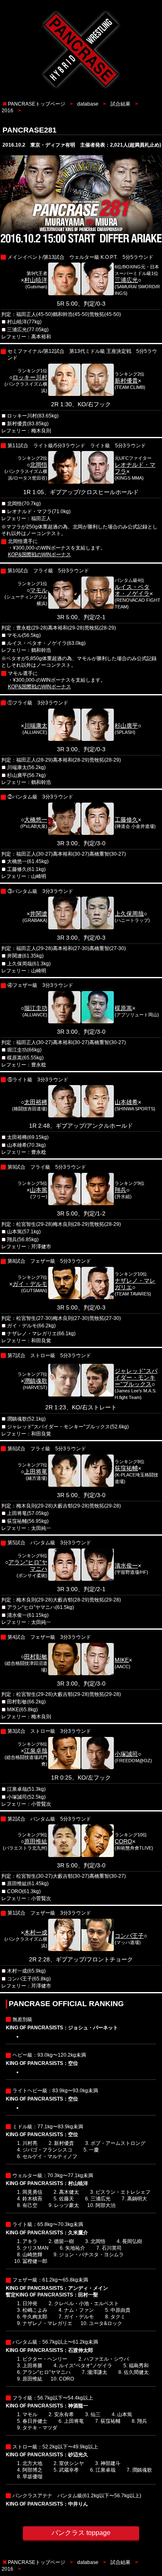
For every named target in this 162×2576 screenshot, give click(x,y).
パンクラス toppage (81, 2533)
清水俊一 (126, 1565)
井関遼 (39, 914)
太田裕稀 (36, 1102)
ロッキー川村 (30, 377)
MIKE (122, 1660)
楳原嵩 (123, 1008)
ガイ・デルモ (30, 1284)
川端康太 (36, 726)
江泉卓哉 (36, 1751)
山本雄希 (126, 1102)
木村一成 (36, 1932)
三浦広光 (126, 280)
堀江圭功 (36, 1008)
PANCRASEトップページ (37, 104)
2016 (7, 111)
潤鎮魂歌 (36, 1381)
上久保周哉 (129, 914)
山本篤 (39, 1190)
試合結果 (120, 104)
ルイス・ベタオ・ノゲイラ (132, 590)
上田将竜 (36, 1471)
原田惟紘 (36, 1841)
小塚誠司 (126, 1754)
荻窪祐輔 (126, 1468)
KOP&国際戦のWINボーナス (39, 555)
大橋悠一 (36, 820)
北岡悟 (39, 465)
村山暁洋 (36, 280)
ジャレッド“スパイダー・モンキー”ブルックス (136, 1377)
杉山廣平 (126, 726)
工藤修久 (126, 820)
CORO (123, 1841)
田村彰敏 (36, 1657)
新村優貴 (126, 381)
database (88, 104)
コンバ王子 (129, 1936)
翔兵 (120, 1190)
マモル (39, 590)
